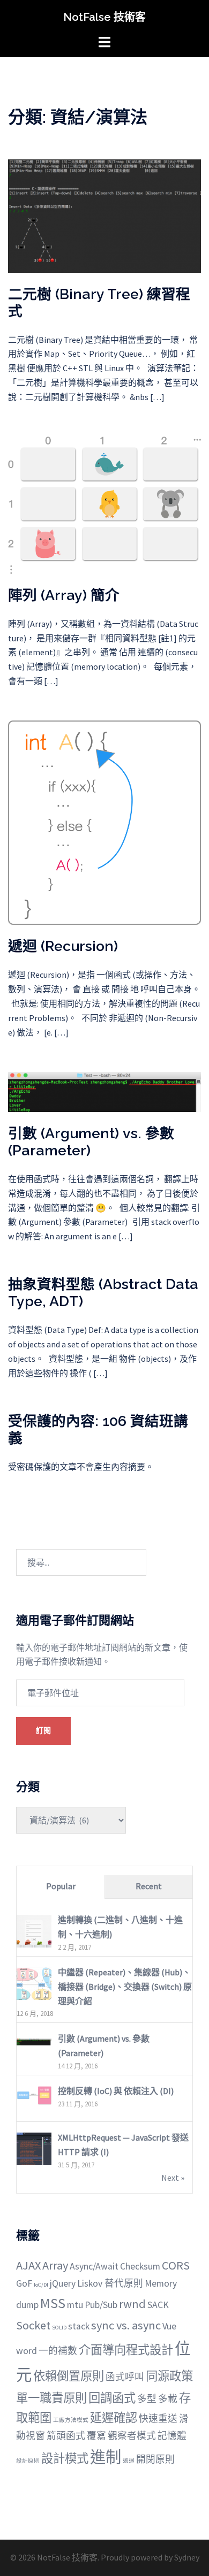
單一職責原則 (51, 2398)
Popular (61, 1886)
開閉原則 (155, 2459)
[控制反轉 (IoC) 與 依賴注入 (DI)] (34, 2094)
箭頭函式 (66, 2436)
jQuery (63, 2283)
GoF (24, 2283)
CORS (176, 2265)
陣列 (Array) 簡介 (64, 595)
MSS (53, 2303)
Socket (33, 2325)
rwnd (132, 2304)
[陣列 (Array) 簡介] (104, 504)
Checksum (140, 2266)
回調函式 (112, 2398)
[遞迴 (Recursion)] (104, 822)
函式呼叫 (125, 2377)
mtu (75, 2305)
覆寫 (96, 2436)
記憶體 (172, 2436)
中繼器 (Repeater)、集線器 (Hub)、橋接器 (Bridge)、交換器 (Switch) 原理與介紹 (125, 1987)
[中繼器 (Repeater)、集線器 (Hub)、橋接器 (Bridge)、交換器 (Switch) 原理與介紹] (34, 1983)
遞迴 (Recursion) (63, 946)
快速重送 (158, 2419)
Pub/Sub (101, 2305)
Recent (149, 1886)
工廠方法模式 (71, 2420)
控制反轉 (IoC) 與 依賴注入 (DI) (116, 2091)
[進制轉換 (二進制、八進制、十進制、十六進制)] (34, 1931)
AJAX (28, 2265)
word (27, 2351)
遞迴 (129, 2461)
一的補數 (58, 2351)
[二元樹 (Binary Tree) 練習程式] (104, 215)
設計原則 (28, 2461)
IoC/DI (41, 2285)
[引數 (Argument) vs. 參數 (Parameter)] (104, 1091)
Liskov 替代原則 (110, 2283)
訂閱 (43, 1730)
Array (55, 2265)
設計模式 (65, 2458)
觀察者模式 (132, 2436)
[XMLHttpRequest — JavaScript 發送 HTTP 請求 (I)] (34, 2149)
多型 (147, 2399)
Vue (169, 2326)
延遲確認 (114, 2418)
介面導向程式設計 (126, 2350)
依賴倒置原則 (69, 2376)
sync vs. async (126, 2325)
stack (79, 2326)
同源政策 (169, 2376)
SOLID (59, 2328)
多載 (168, 2399)
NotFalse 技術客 (104, 17)
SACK (158, 2305)
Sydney (187, 2557)
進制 (106, 2457)
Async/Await (94, 2266)
